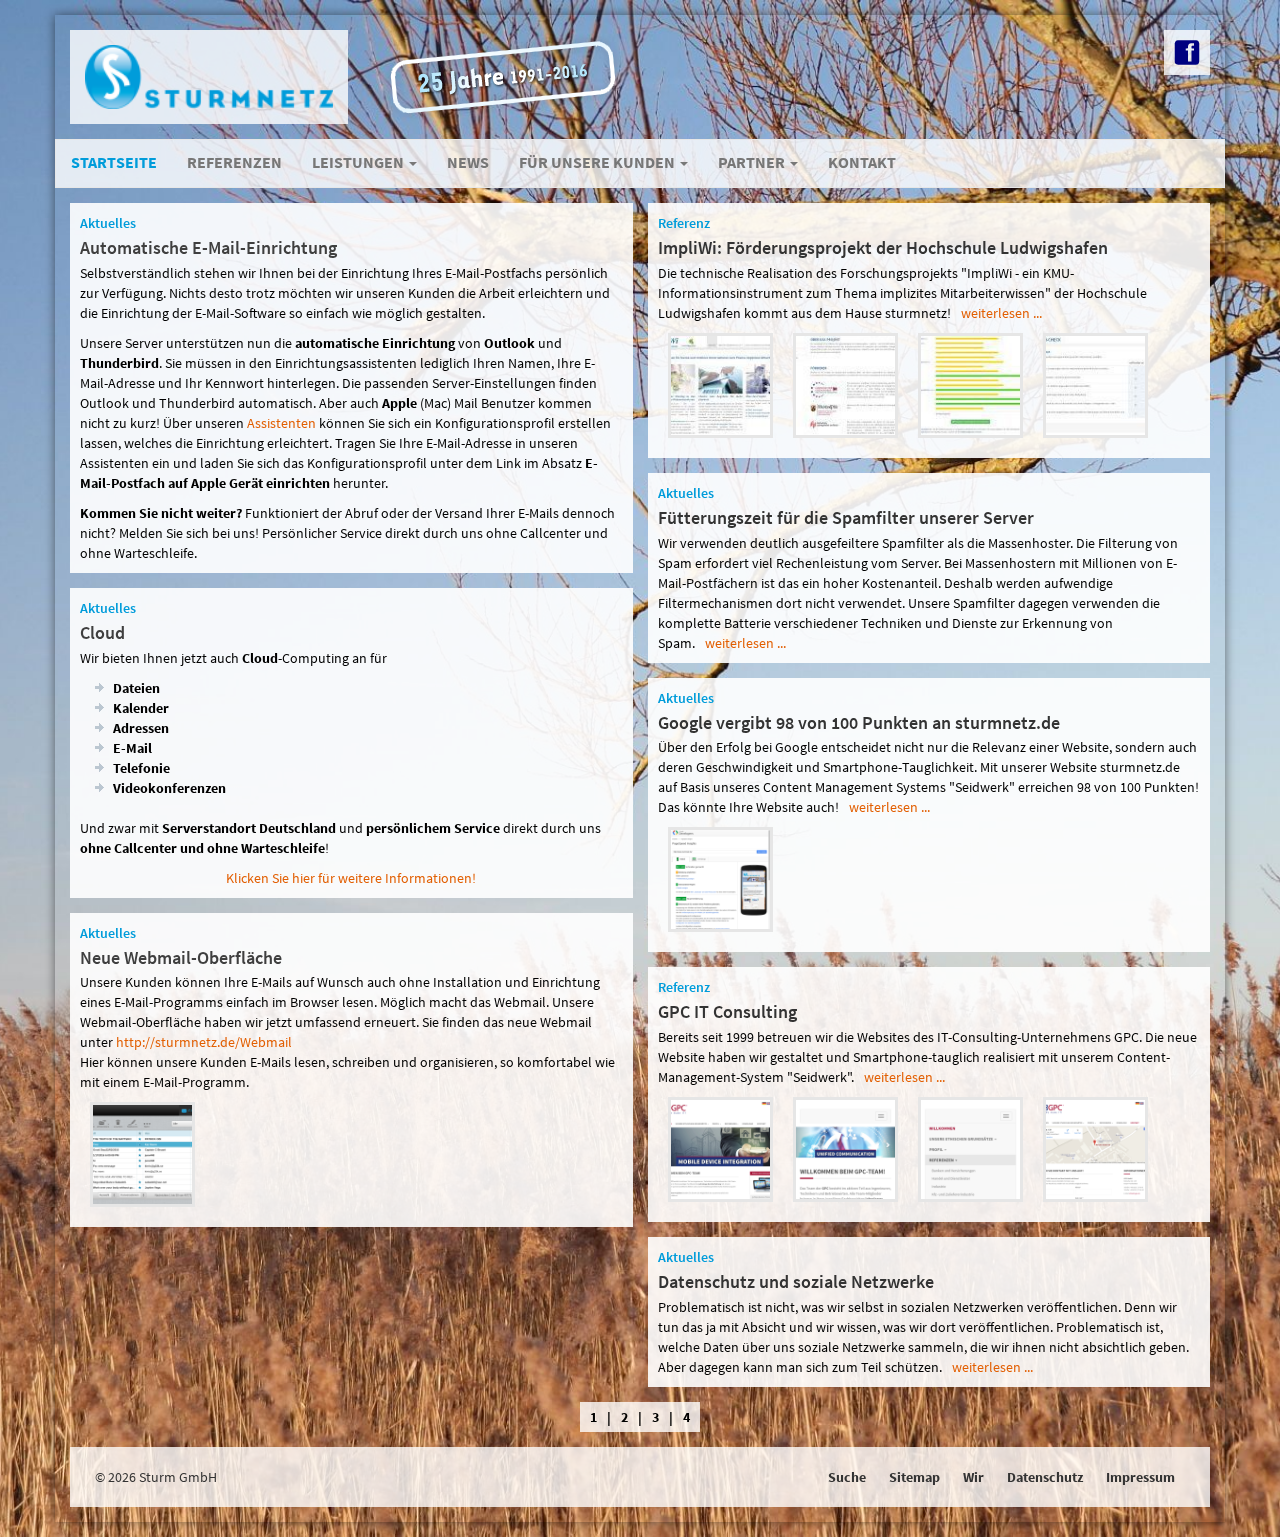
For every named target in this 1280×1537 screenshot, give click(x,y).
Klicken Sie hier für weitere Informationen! (351, 878)
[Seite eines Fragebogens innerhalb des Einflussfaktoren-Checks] (1095, 384)
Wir (973, 1477)
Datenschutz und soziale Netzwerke (796, 1281)
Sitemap (914, 1477)
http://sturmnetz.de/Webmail (204, 1042)
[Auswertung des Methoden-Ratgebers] (970, 384)
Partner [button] (753, 162)
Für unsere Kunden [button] (598, 162)
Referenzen (234, 162)
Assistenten (281, 423)
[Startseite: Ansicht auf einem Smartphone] (845, 1148)
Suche (847, 1477)
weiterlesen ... (1001, 313)
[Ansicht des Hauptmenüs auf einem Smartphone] (970, 1148)
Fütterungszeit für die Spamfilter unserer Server (846, 517)
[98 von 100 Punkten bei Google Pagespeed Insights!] (720, 878)
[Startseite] (720, 384)
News (468, 162)
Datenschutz (1045, 1477)
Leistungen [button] (359, 162)
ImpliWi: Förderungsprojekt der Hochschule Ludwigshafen (883, 247)
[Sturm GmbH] (209, 77)
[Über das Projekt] (845, 384)
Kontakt (862, 162)
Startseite (114, 162)
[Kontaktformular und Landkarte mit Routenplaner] (1095, 1148)
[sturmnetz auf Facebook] (1187, 52)
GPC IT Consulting (727, 1011)
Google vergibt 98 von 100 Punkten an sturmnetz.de (859, 722)
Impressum (1140, 1477)
